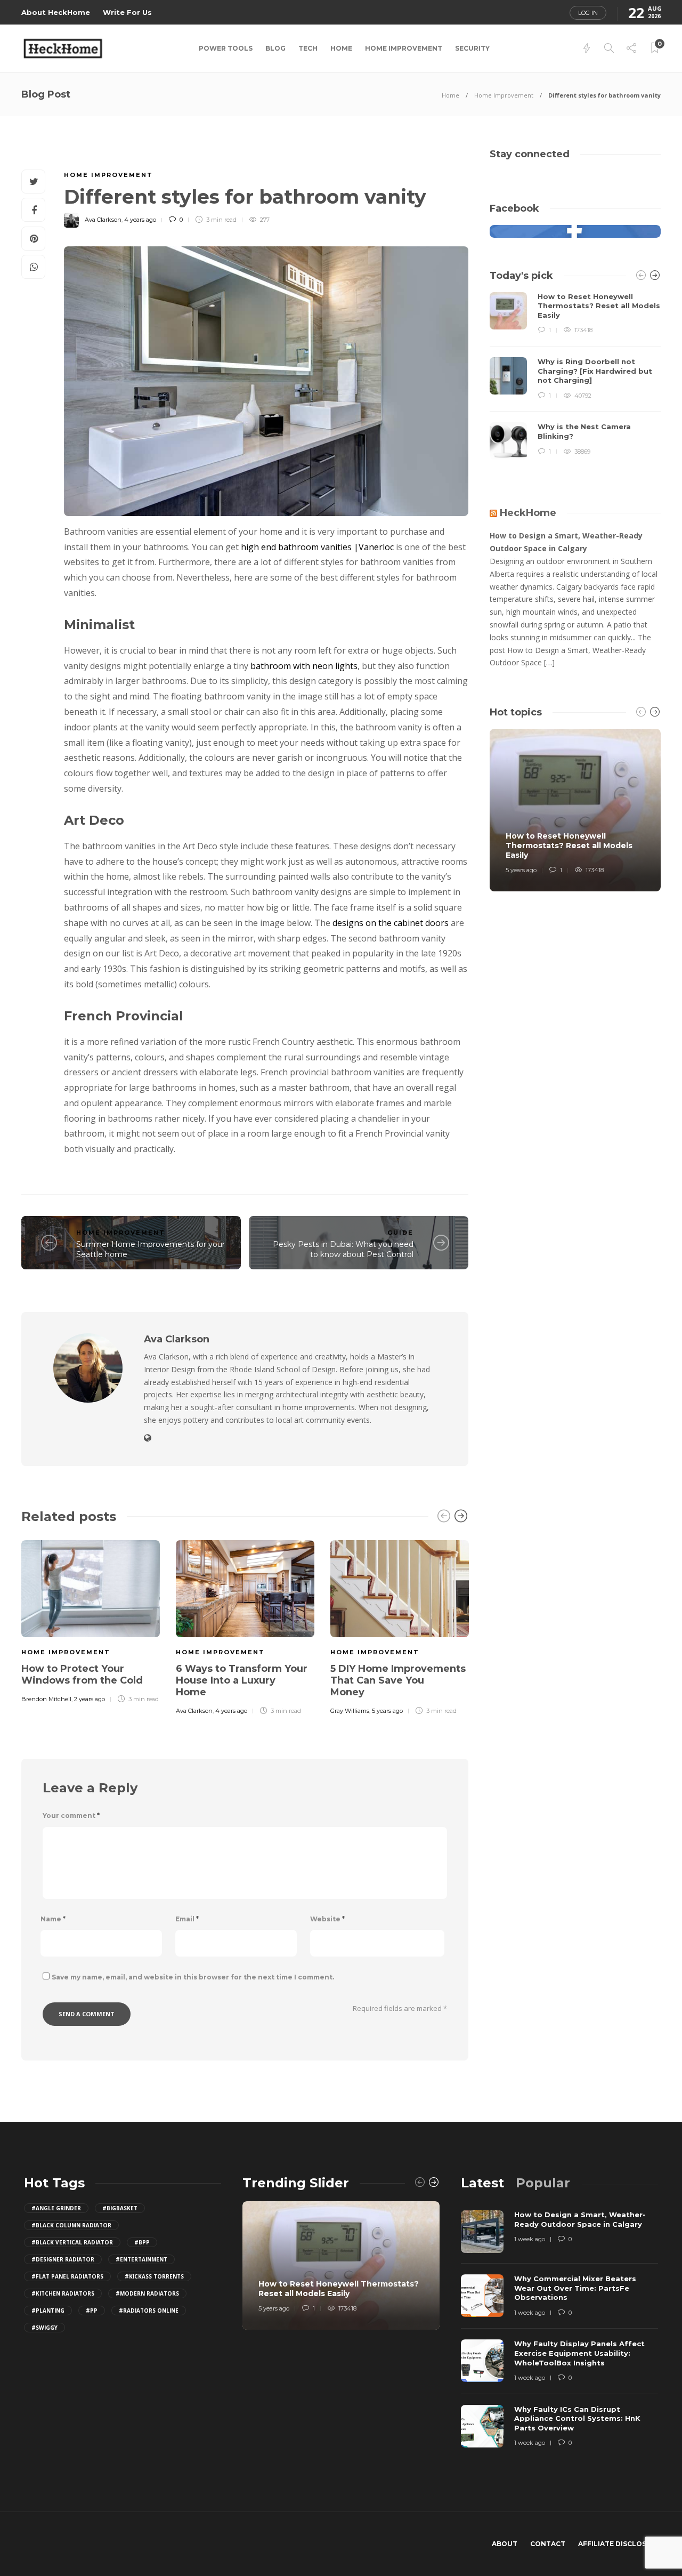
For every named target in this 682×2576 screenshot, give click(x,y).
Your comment (71, 1816)
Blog (275, 48)
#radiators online (149, 2311)
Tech (308, 48)
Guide (400, 1233)
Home (341, 48)
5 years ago (387, 1711)
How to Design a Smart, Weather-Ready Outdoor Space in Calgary (566, 542)
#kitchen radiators (63, 2293)
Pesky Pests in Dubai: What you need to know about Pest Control (343, 1249)
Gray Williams (350, 1711)
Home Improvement (404, 48)
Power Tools (226, 48)
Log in (588, 13)
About (505, 2544)
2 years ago (90, 1699)
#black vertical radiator (72, 2242)
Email (187, 1919)
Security (472, 48)
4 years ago (140, 220)
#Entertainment (141, 2259)
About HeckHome (56, 12)
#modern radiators (147, 2293)
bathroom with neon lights (304, 666)
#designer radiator (63, 2259)
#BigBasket (120, 2208)
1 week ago (530, 2239)
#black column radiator (71, 2225)
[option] (91, 1620)
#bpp (142, 2242)
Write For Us (127, 12)
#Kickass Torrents (154, 2276)
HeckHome (528, 513)
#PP (92, 2311)
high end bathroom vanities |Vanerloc (317, 547)
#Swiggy (44, 2328)
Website (327, 1919)
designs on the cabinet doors (391, 923)
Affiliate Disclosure (619, 2544)
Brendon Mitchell (46, 1699)
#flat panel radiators (67, 2276)
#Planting (48, 2311)
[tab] (482, 2183)
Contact (548, 2544)
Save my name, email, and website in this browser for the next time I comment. (193, 1977)
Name (53, 1919)
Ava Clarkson (103, 220)
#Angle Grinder (56, 2208)
